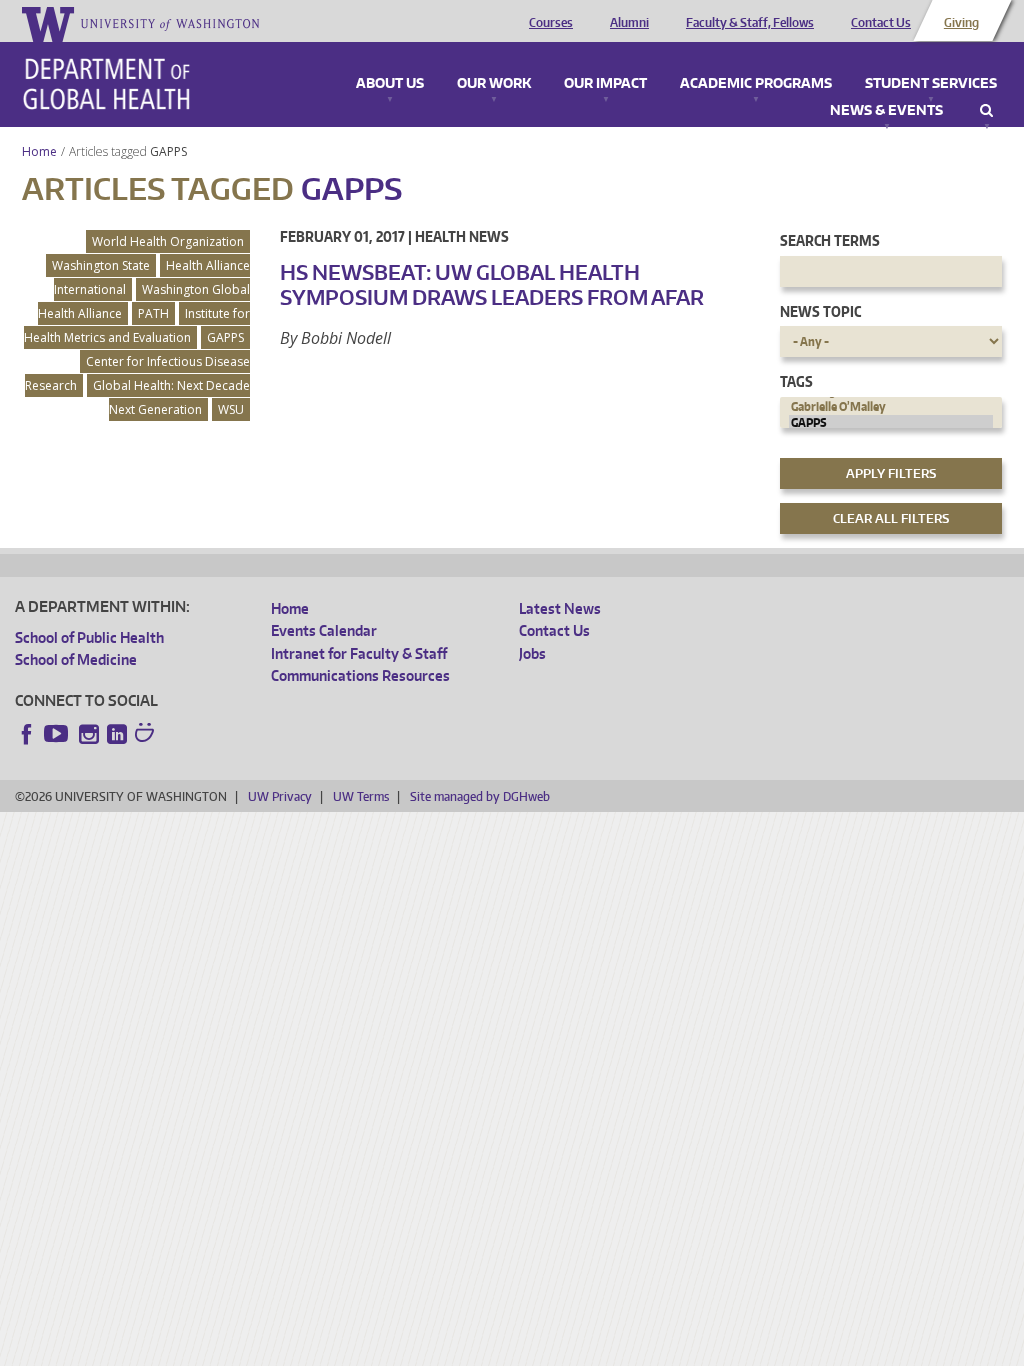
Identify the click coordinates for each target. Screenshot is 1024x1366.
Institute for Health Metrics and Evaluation (137, 325)
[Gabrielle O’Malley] (891, 407)
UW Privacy (280, 796)
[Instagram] (89, 734)
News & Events (886, 111)
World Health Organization (168, 241)
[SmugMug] (147, 735)
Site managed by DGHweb (480, 796)
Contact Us (881, 23)
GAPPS (170, 151)
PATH (153, 313)
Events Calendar (324, 630)
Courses (551, 23)
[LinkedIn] (117, 734)
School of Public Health (89, 637)
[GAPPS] (891, 423)
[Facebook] (27, 734)
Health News (462, 236)
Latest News (560, 608)
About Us (390, 84)
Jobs (532, 653)
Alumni (629, 23)
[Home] (106, 84)
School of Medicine (76, 659)
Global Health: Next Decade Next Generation (171, 397)
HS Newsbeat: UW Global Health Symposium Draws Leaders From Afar (492, 284)
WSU (231, 409)
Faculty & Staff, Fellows (750, 23)
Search (986, 111)
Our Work (494, 84)
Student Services (931, 84)
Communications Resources (360, 675)
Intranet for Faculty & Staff (359, 653)
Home (39, 151)
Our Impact (605, 84)
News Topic (820, 311)
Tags (796, 381)
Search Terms (830, 240)
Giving (961, 23)
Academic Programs (756, 84)
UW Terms (361, 796)
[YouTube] (58, 734)
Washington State (101, 265)
